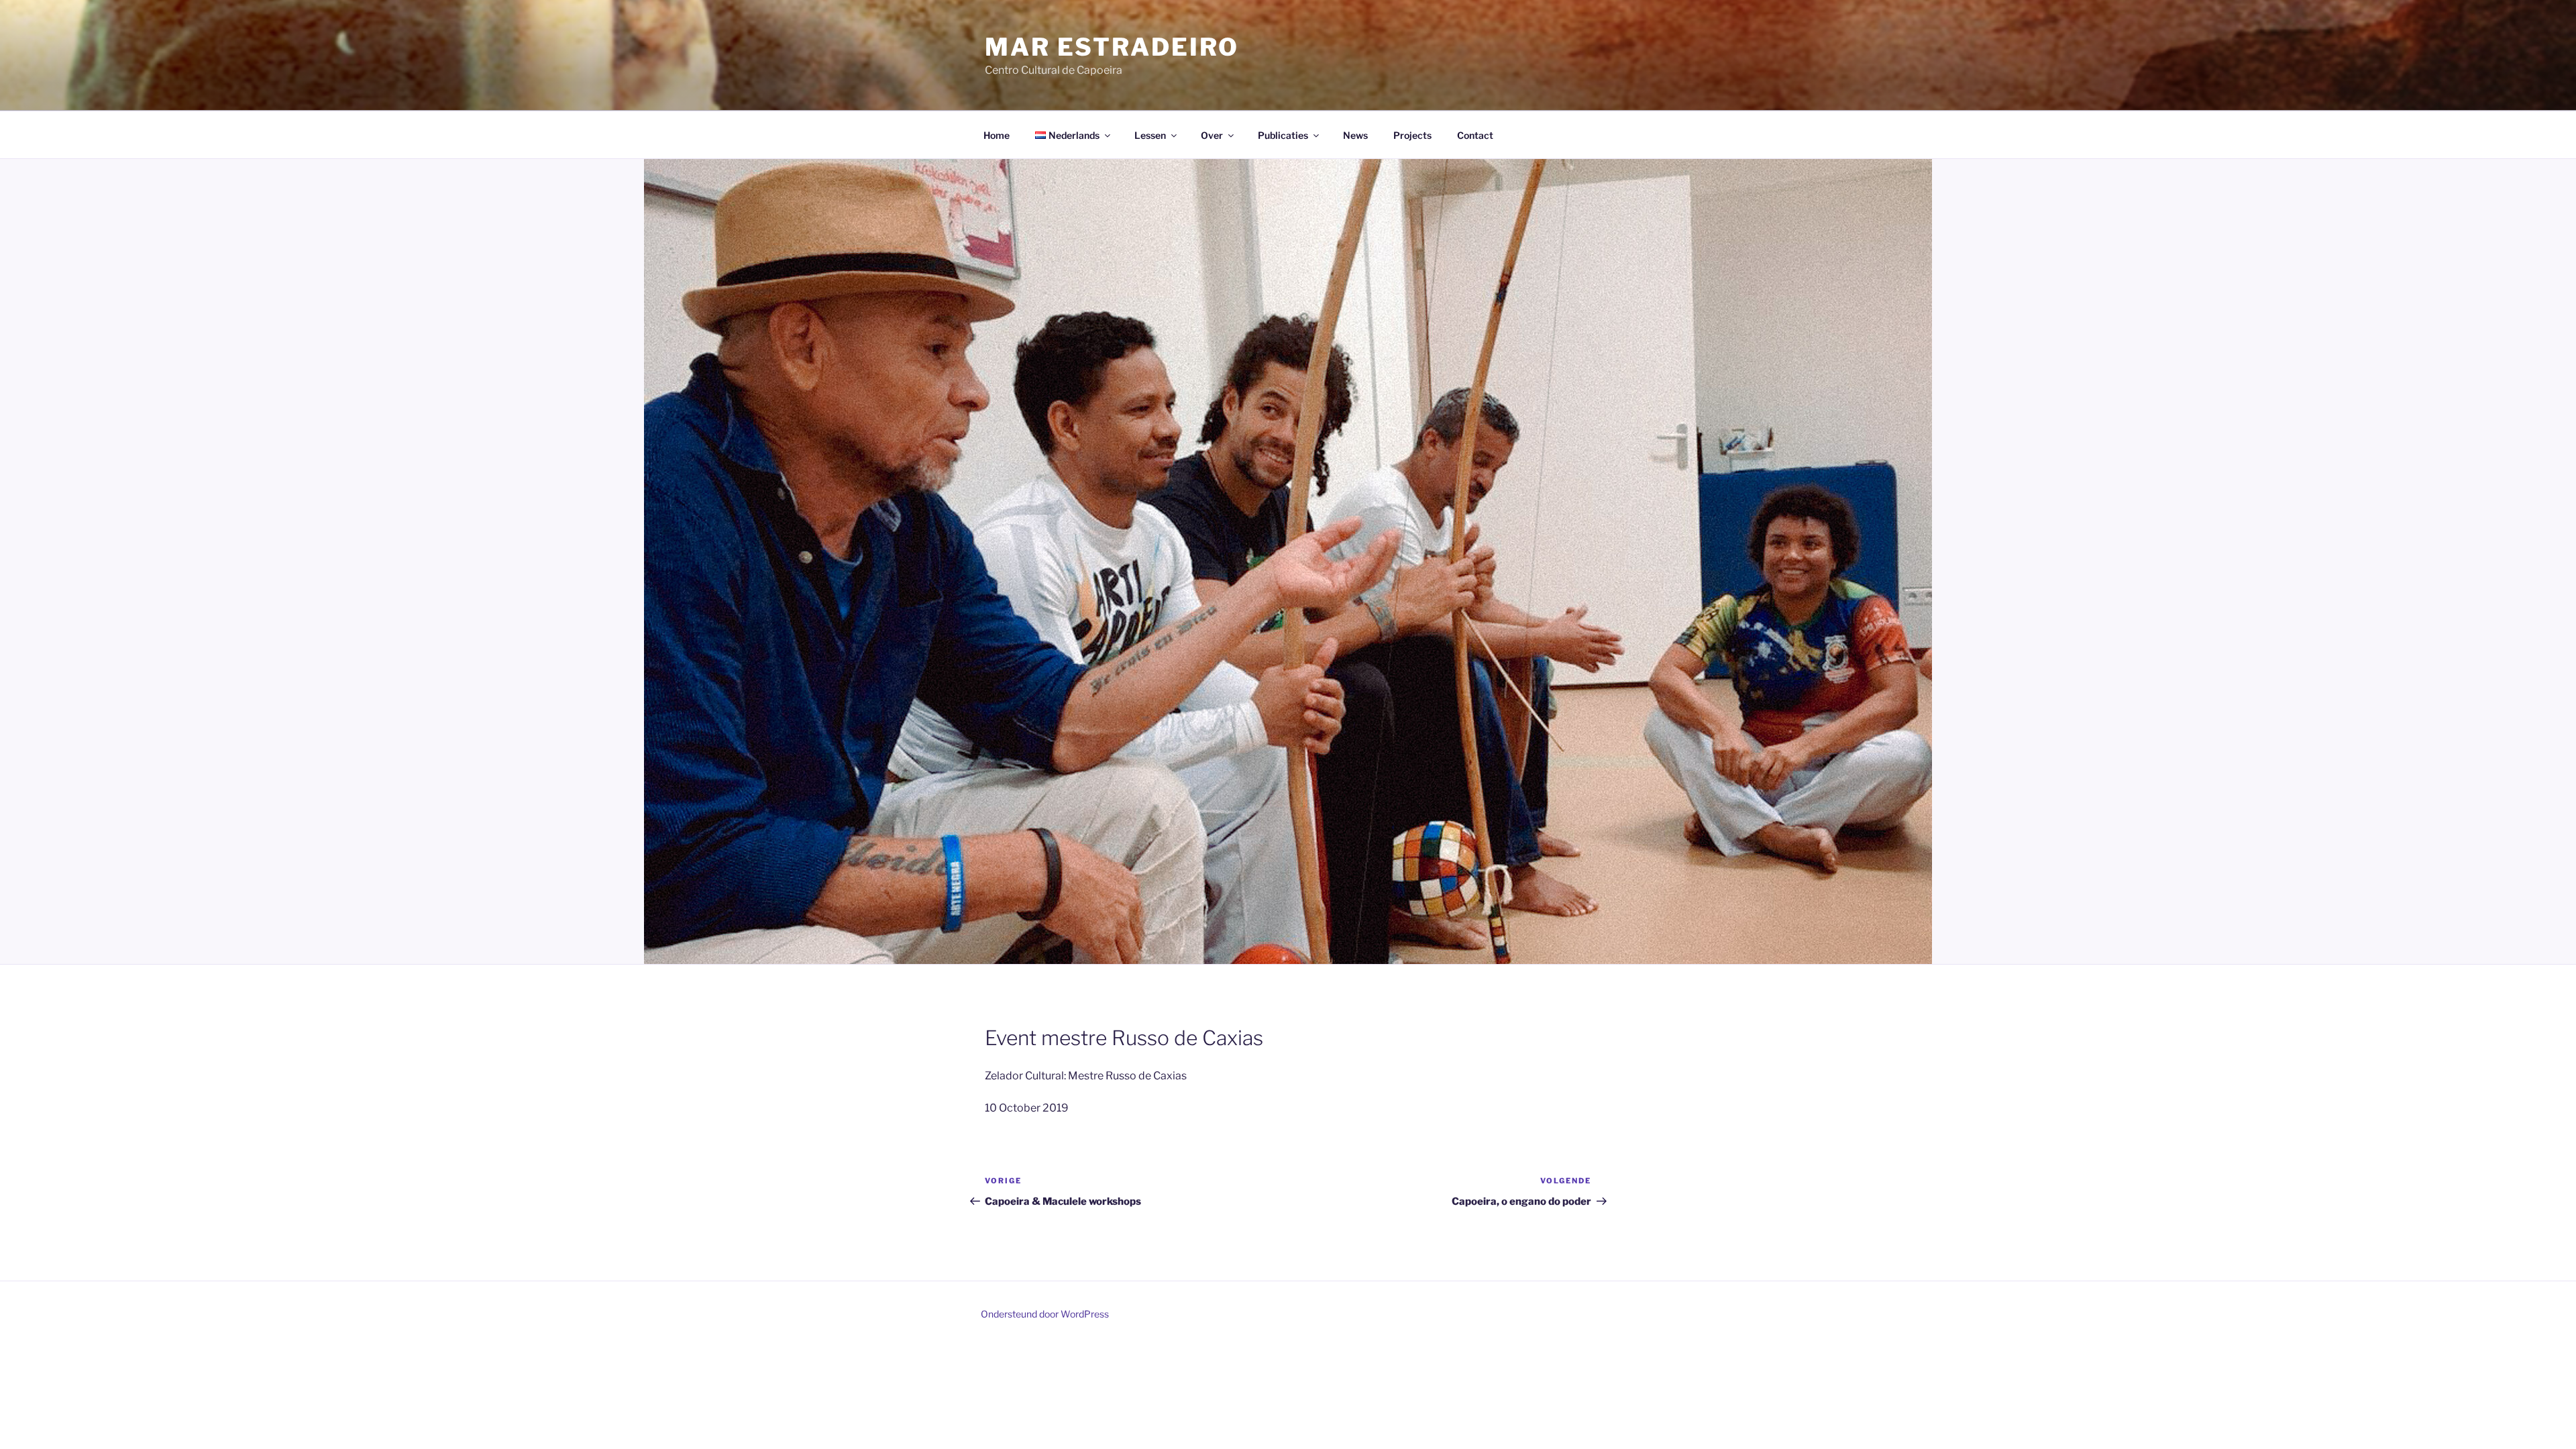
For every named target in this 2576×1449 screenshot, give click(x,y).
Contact (1475, 135)
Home (997, 135)
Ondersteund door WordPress (1045, 1314)
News (1355, 135)
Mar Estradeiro (1112, 47)
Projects (1412, 135)
